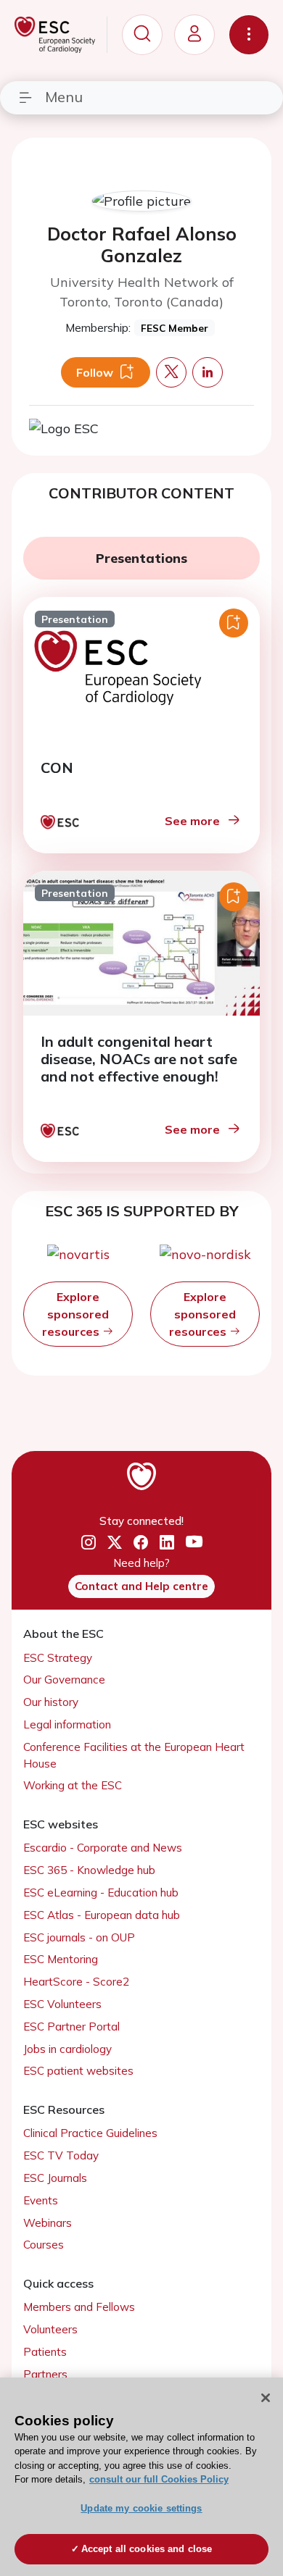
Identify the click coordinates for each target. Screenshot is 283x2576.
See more (192, 821)
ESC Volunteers (62, 2004)
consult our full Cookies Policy (159, 2479)
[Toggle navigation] (249, 35)
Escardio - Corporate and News (103, 1848)
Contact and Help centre (141, 1586)
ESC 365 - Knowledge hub (89, 1870)
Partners (45, 2374)
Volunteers (50, 2329)
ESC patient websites (78, 2071)
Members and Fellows (79, 2307)
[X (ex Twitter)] (115, 1543)
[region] (141, 2477)
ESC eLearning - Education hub (101, 1893)
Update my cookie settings (141, 2508)
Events (41, 2200)
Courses (44, 2245)
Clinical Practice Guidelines (90, 2133)
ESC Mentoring (61, 1959)
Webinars (48, 2223)
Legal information (67, 1724)
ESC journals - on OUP (79, 1937)
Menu (64, 97)
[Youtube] (194, 1543)
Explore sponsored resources (75, 1314)
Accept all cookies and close (147, 2549)
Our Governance (64, 1680)
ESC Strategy (58, 1658)
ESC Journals (55, 2178)
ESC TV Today (61, 2155)
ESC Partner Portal (71, 2027)
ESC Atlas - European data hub (102, 1915)
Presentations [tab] (141, 558)
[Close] (266, 2398)
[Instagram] (89, 1543)
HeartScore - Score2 (76, 1982)
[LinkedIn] (167, 1543)
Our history (51, 1702)
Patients (45, 2352)
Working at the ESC (73, 1785)
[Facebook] (141, 1543)
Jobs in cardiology (67, 2049)
